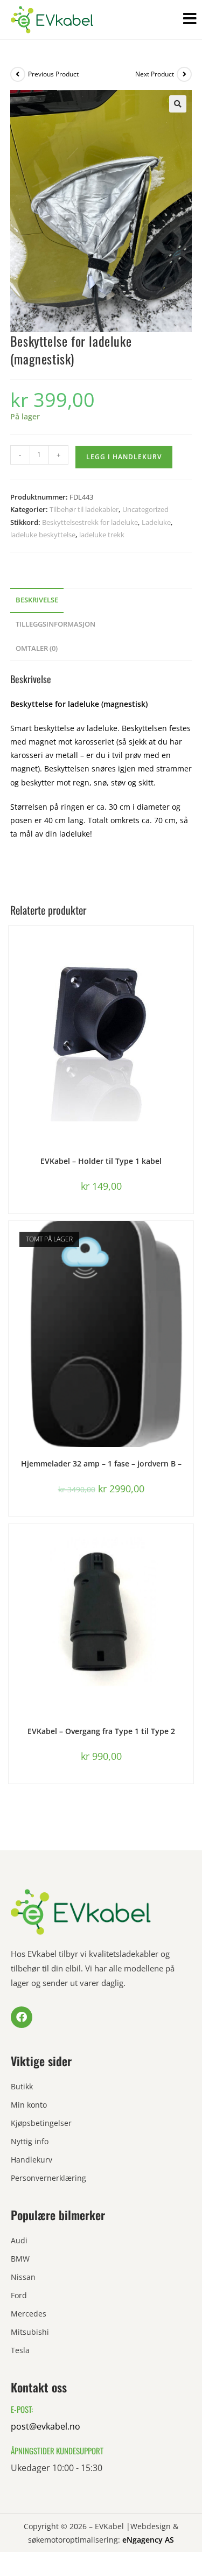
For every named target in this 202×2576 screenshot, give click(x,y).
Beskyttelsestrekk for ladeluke (90, 522)
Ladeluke (156, 522)
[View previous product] (18, 74)
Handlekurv (32, 2160)
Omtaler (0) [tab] (37, 648)
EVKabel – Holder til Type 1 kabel (101, 1161)
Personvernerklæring (48, 2178)
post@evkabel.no (46, 2426)
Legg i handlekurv (124, 457)
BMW (20, 2259)
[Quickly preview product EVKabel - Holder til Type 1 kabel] (188, 945)
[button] (178, 104)
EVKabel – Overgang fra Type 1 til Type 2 (101, 1731)
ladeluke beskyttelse (43, 535)
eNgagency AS (148, 2540)
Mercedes (29, 2314)
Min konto (29, 2105)
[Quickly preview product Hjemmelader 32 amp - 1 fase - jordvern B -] (188, 1240)
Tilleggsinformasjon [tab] (55, 624)
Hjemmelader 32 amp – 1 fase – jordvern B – (101, 1464)
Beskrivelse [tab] (37, 600)
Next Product (155, 74)
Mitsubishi (30, 2332)
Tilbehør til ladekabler (84, 509)
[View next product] (184, 74)
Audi (19, 2240)
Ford (19, 2295)
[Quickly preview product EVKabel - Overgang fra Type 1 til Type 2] (188, 1543)
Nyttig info (30, 2141)
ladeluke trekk (102, 535)
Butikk (22, 2086)
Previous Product (53, 74)
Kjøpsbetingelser (41, 2123)
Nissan (23, 2277)
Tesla (20, 2350)
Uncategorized (145, 509)
